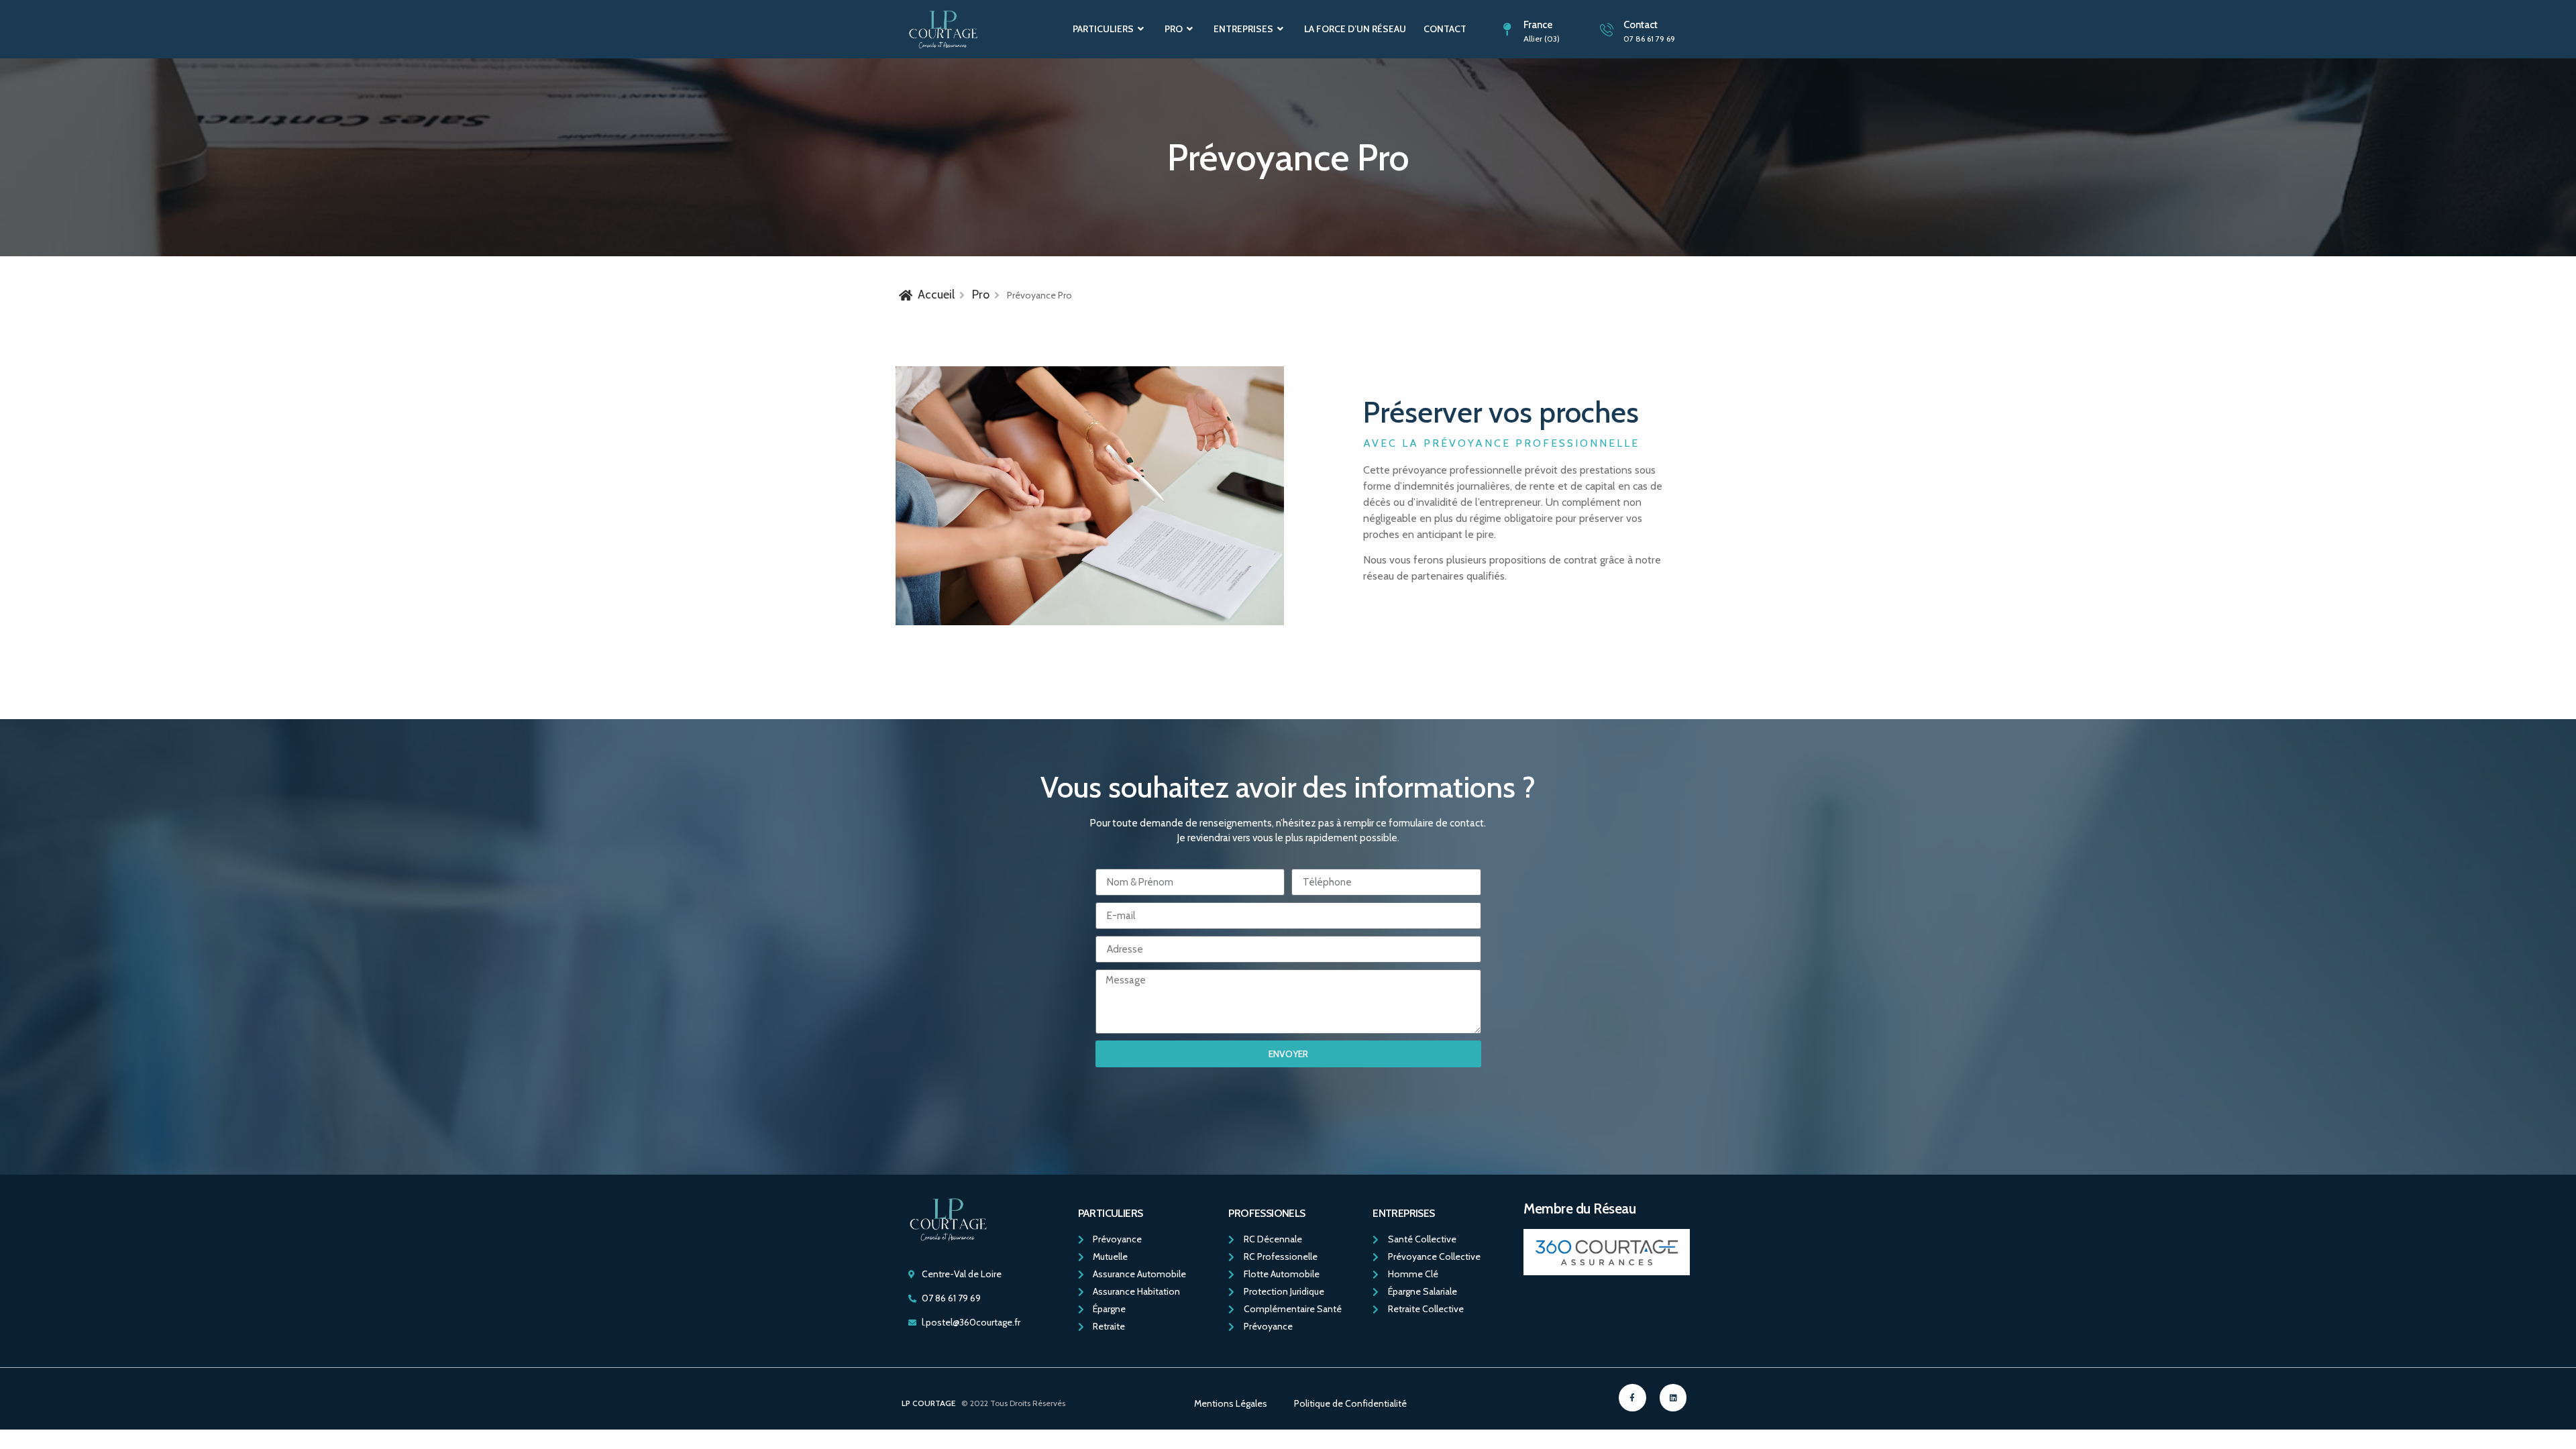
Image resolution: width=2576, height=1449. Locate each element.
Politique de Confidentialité (1350, 1403)
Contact (1445, 29)
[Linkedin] (1673, 1398)
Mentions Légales (1231, 1403)
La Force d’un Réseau (1355, 29)
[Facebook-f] (1632, 1398)
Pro (1174, 29)
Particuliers (1103, 29)
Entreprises (1243, 29)
